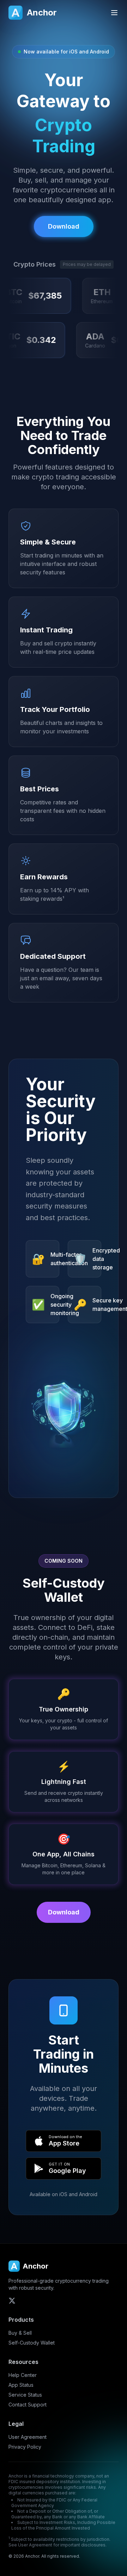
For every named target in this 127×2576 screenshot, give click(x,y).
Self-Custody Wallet (32, 2343)
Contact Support (28, 2405)
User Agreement (28, 2437)
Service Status (25, 2395)
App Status (21, 2385)
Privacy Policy (25, 2447)
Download (64, 1912)
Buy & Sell (20, 2333)
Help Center (23, 2375)
